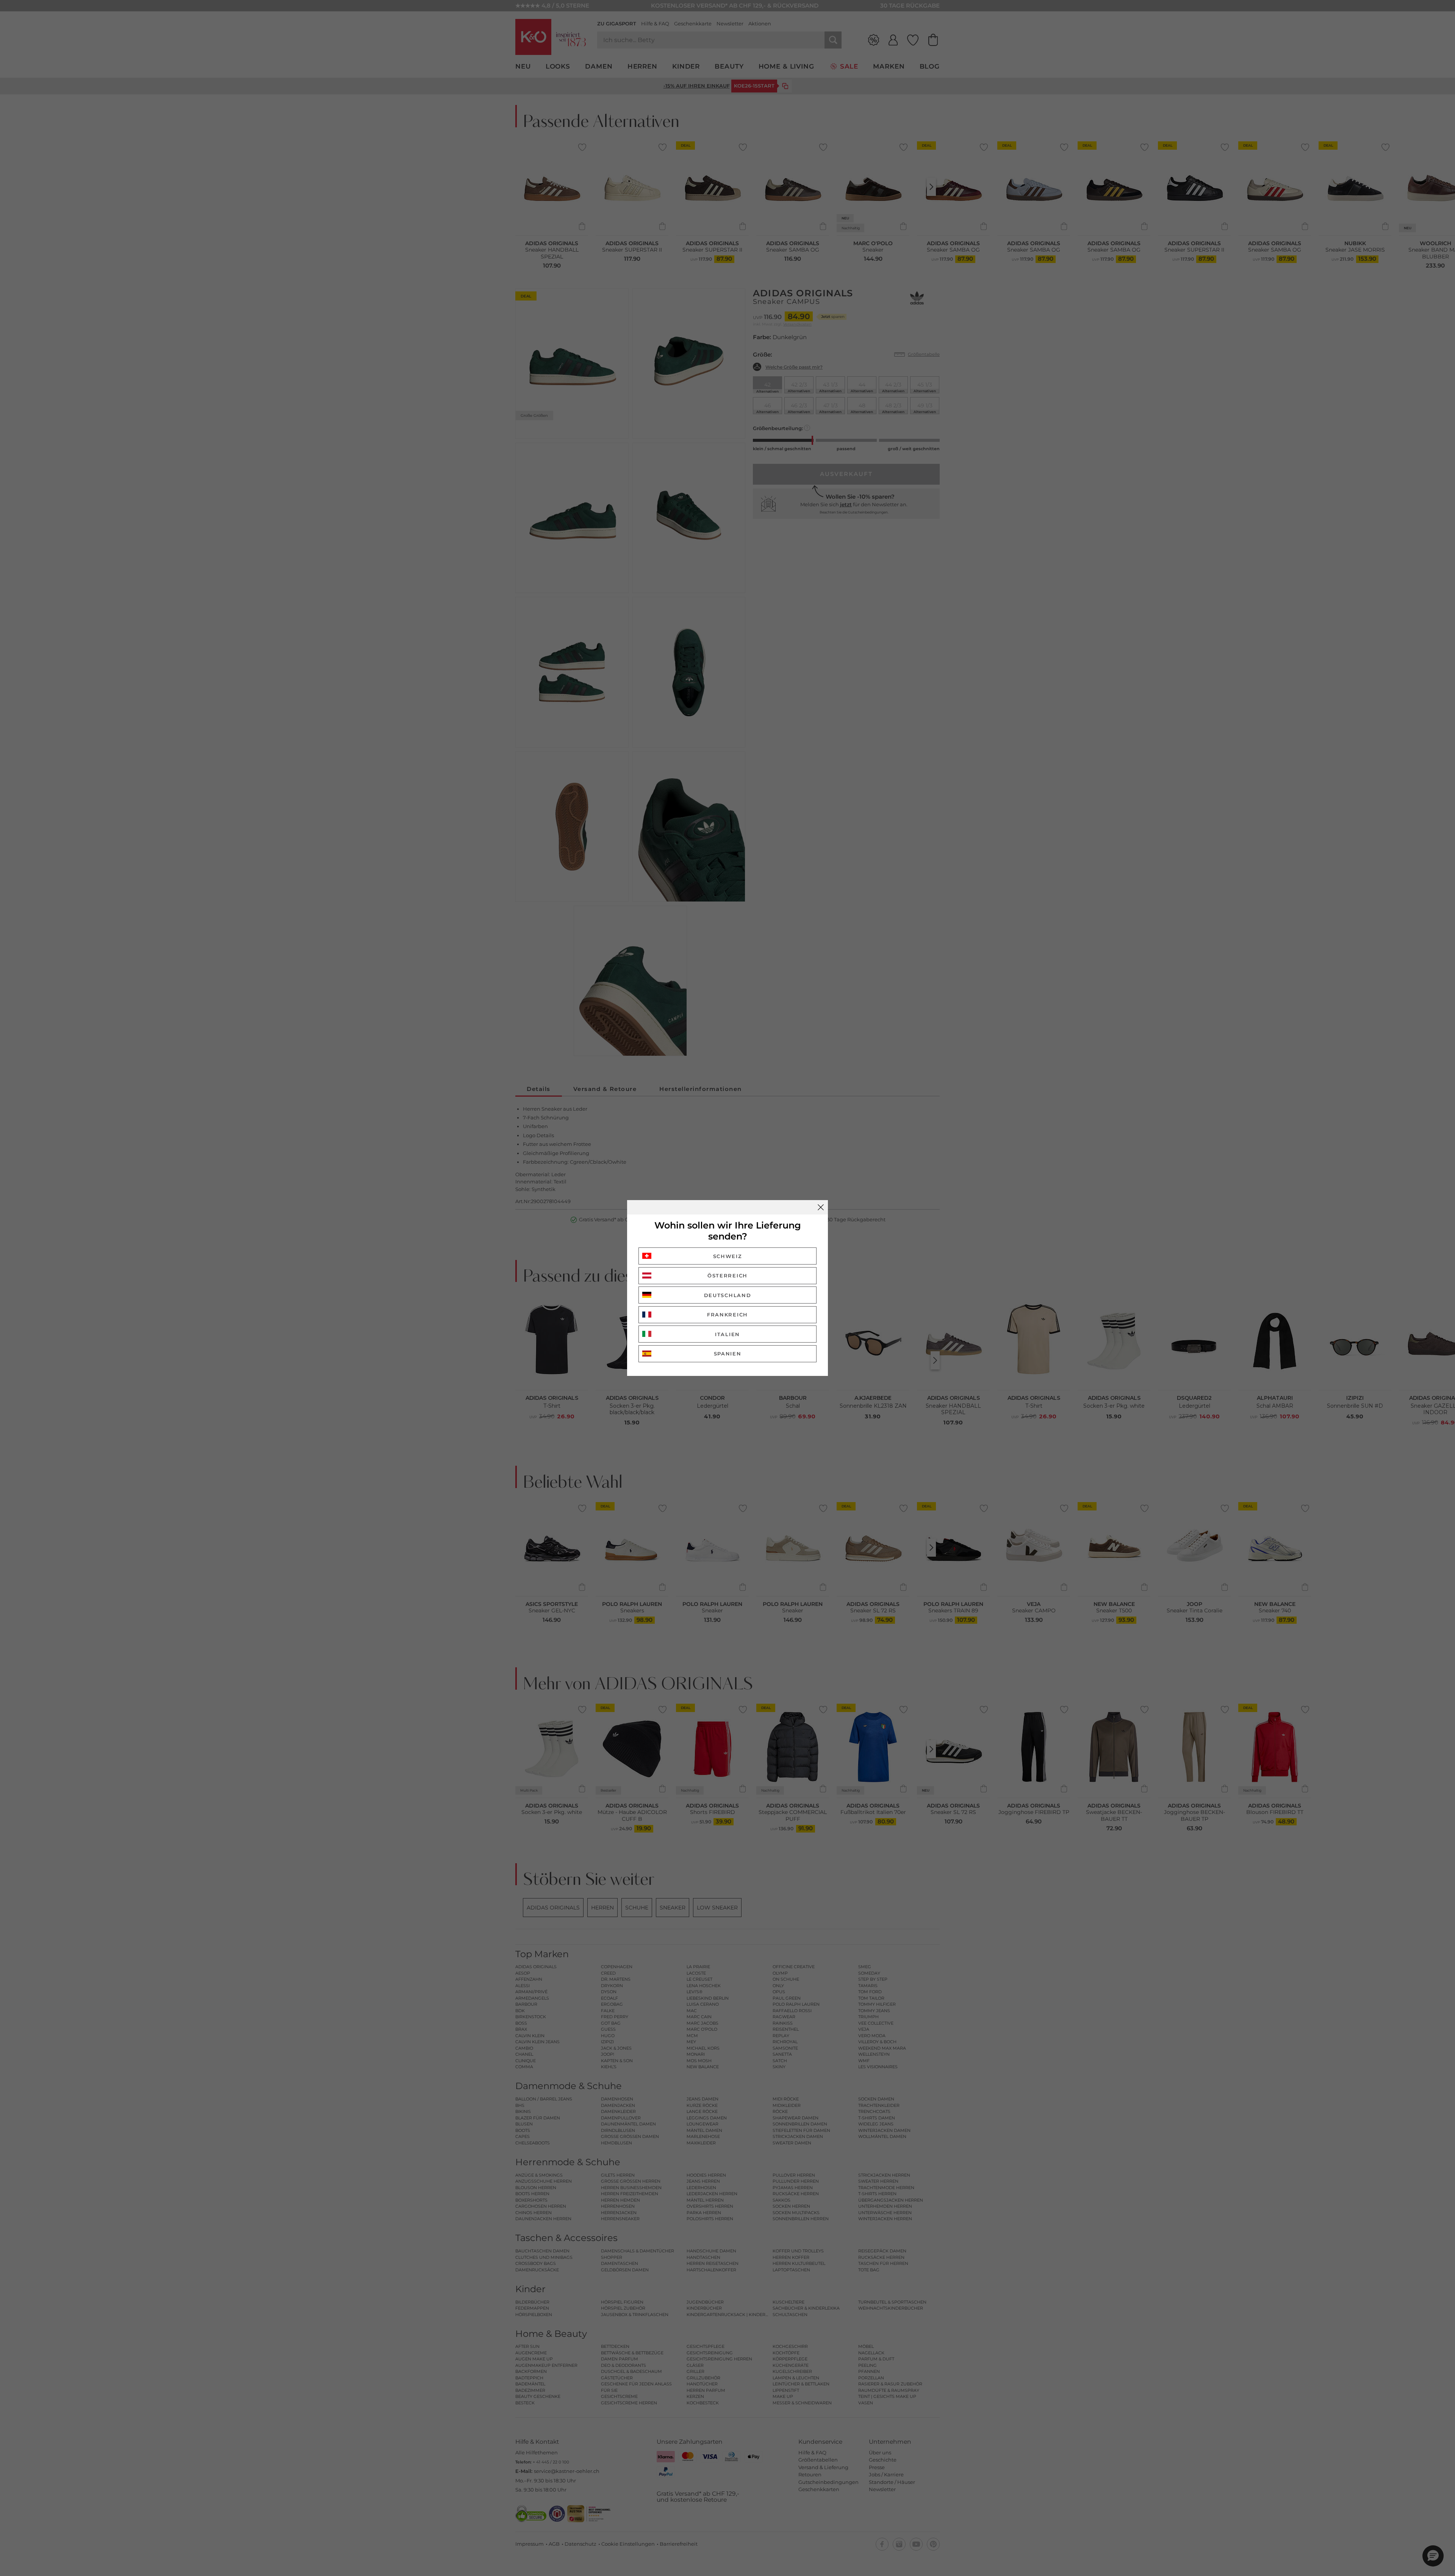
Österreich (727, 1275)
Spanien (728, 1354)
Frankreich (727, 1315)
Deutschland (728, 1295)
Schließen (821, 1207)
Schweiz (728, 1256)
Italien (727, 1334)
